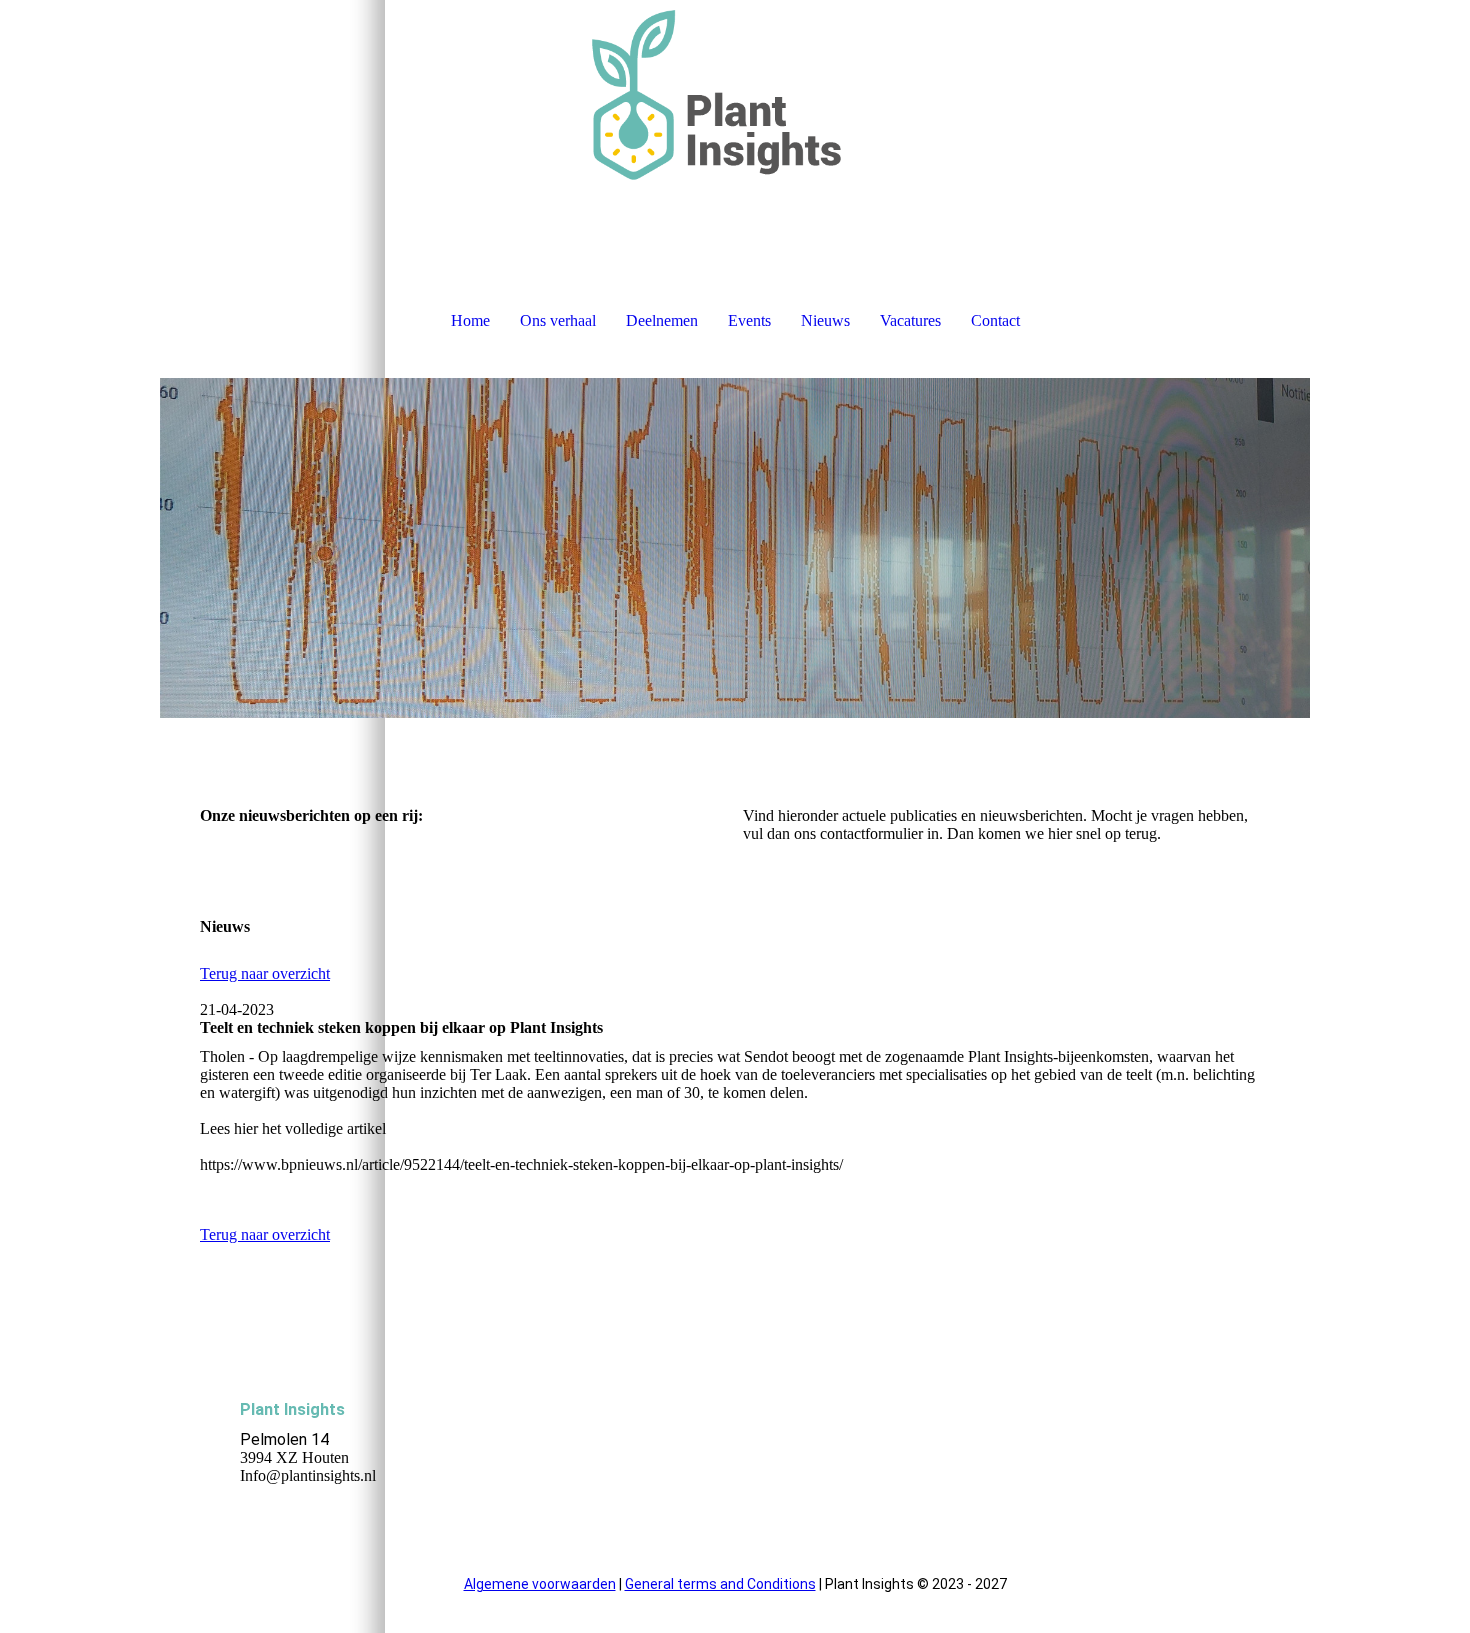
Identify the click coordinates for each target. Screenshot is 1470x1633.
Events (749, 320)
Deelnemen (662, 320)
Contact (995, 320)
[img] (735, 100)
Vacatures (910, 320)
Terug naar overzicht (265, 973)
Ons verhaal (558, 320)
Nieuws (825, 320)
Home (470, 320)
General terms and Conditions (720, 1584)
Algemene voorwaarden (540, 1584)
